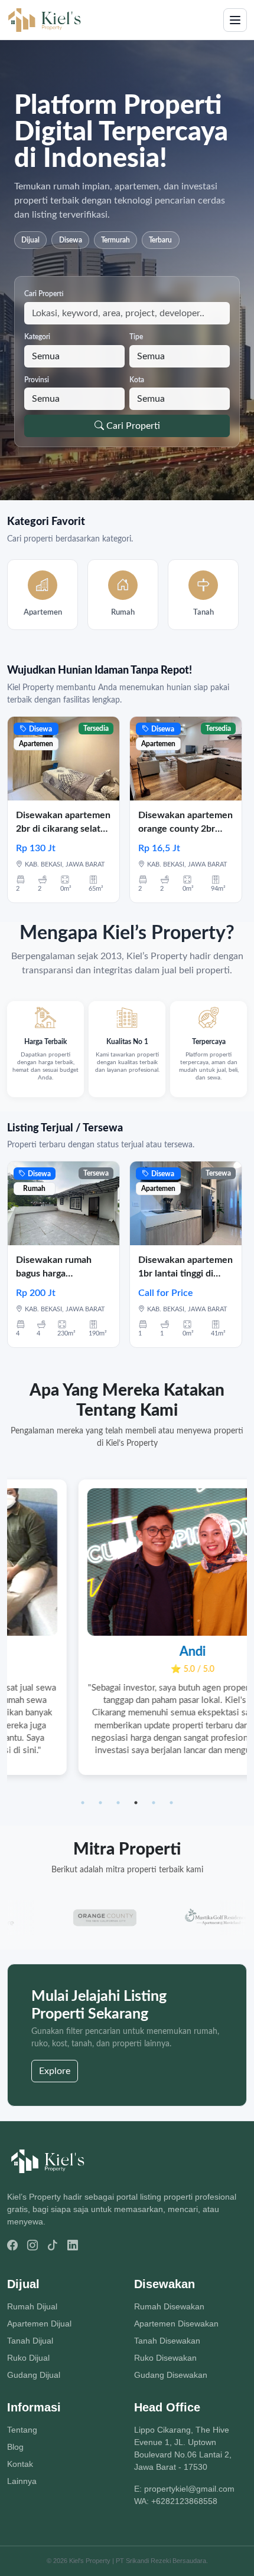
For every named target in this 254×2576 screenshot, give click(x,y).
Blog (15, 2447)
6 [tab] (171, 1803)
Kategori (37, 337)
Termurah (115, 240)
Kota (137, 380)
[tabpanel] (127, 1627)
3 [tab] (118, 1803)
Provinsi (37, 380)
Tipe (136, 337)
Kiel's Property (90, 2561)
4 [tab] (136, 1803)
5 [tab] (154, 1803)
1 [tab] (83, 1803)
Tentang (22, 2430)
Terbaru (160, 240)
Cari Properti (44, 294)
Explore (55, 2071)
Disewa (71, 240)
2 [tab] (100, 1803)
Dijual (30, 240)
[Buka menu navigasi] (235, 20)
